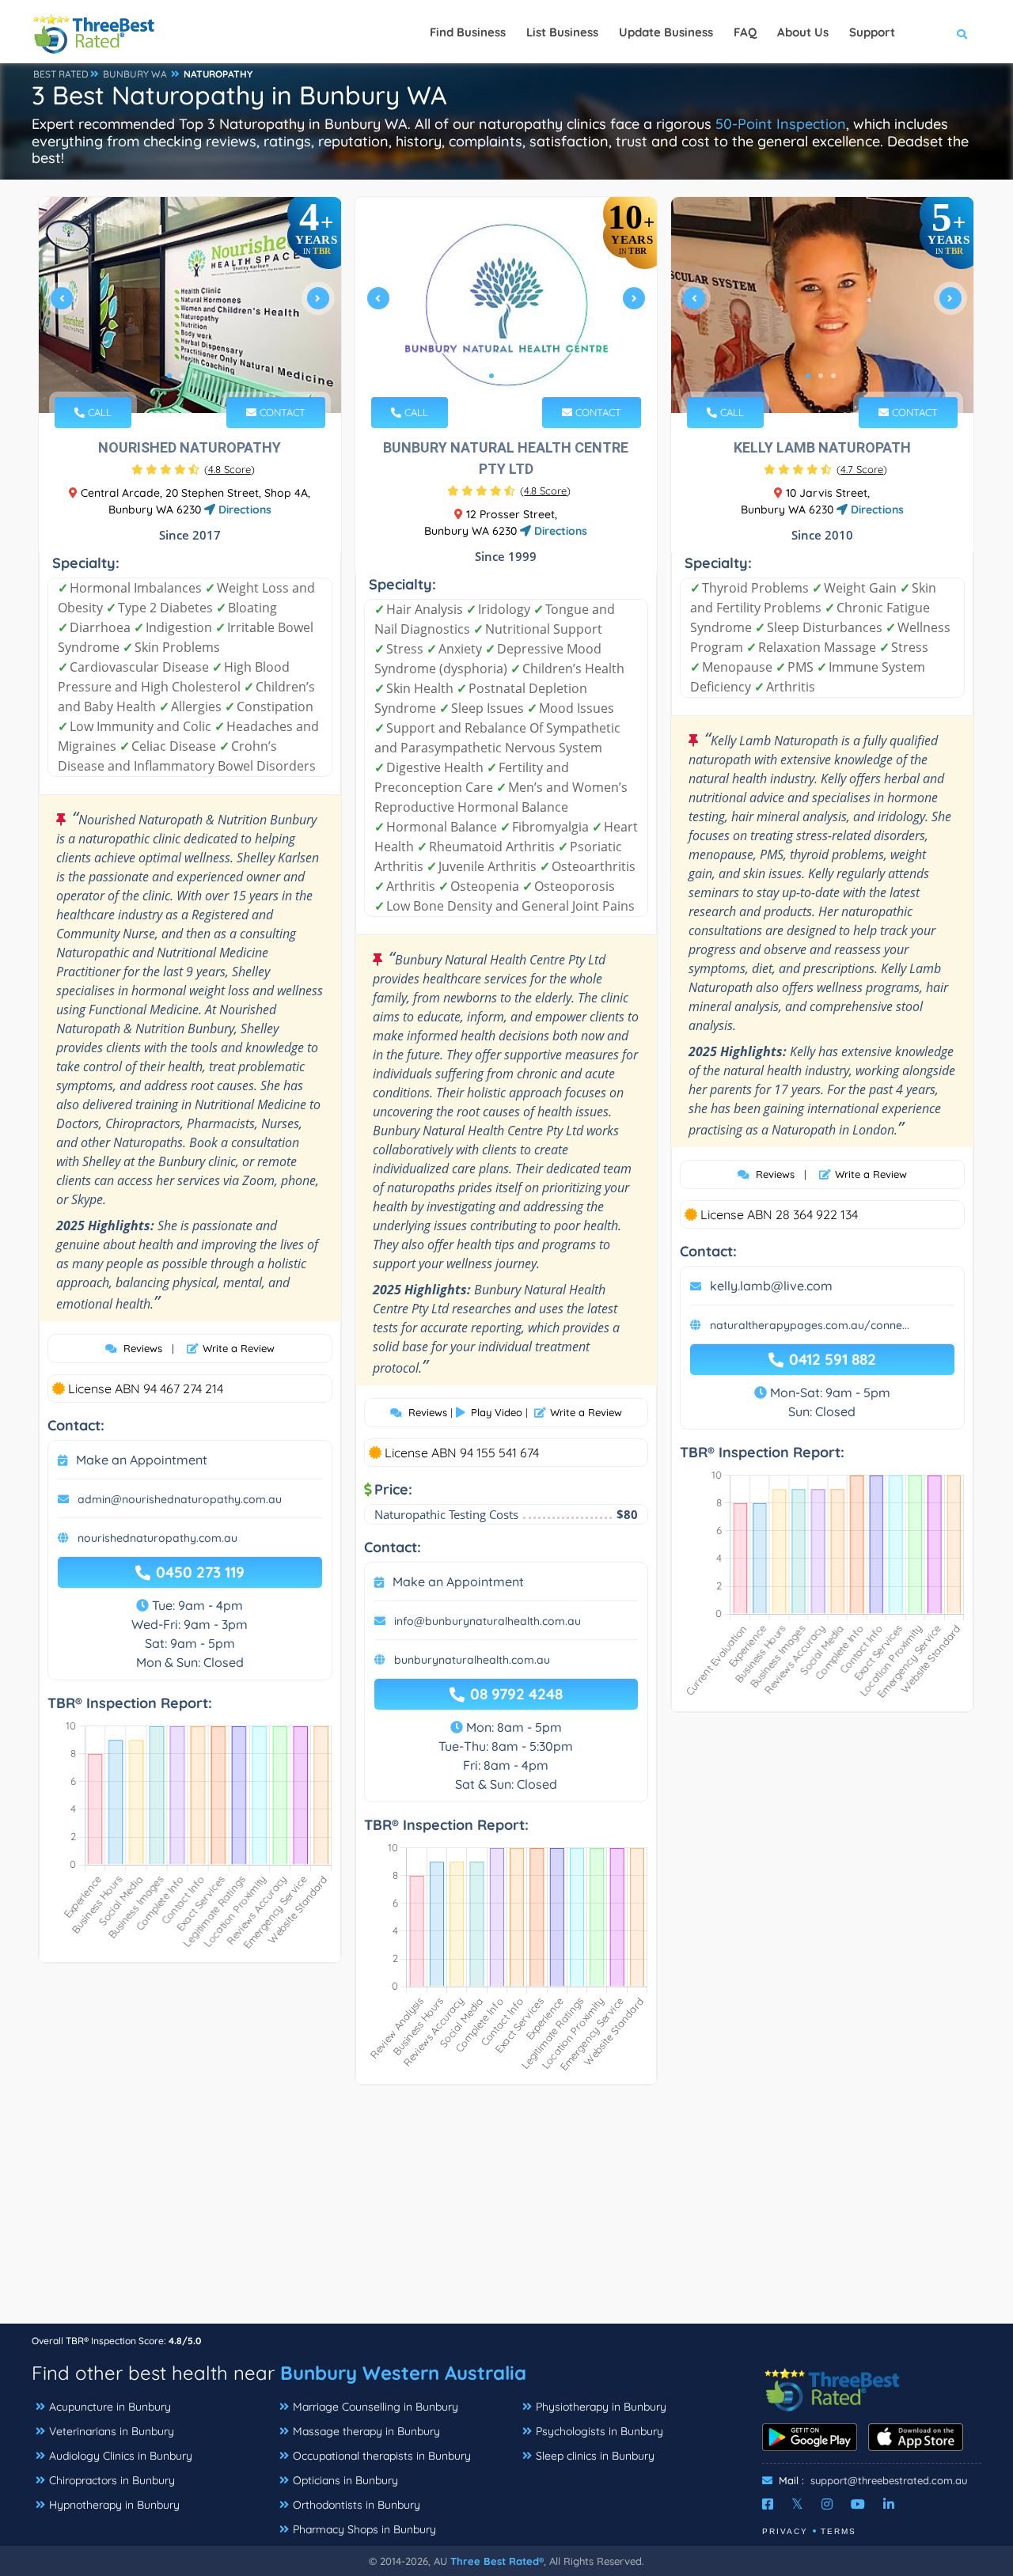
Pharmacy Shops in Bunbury (364, 2529)
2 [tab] (182, 376)
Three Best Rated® (497, 2561)
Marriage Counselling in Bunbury (376, 2407)
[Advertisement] (506, 2212)
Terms (838, 2531)
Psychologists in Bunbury (599, 2431)
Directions (243, 510)
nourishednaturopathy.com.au (157, 1538)
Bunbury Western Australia (403, 2373)
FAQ (745, 32)
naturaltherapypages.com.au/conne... (810, 1325)
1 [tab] (169, 376)
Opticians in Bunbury (345, 2480)
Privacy (785, 2531)
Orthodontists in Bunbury (357, 2505)
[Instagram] (827, 2504)
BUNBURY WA (135, 74)
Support (872, 32)
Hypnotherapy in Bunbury (114, 2505)
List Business (562, 32)
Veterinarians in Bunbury (112, 2431)
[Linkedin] (889, 2504)
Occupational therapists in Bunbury (382, 2456)
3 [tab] (195, 376)
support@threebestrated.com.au (889, 2480)
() (230, 469)
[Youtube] (858, 2504)
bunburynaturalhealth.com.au (472, 1660)
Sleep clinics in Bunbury (595, 2456)
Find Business (468, 32)
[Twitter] (797, 2504)
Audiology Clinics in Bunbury (121, 2456)
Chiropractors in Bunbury (112, 2480)
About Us (803, 32)
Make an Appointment (142, 1460)
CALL (98, 412)
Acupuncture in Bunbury (110, 2407)
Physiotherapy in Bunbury (601, 2407)
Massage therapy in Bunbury (366, 2431)
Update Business (666, 32)
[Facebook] (768, 2504)
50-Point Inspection (781, 124)
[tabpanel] (190, 305)
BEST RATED (61, 74)
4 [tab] (207, 376)
